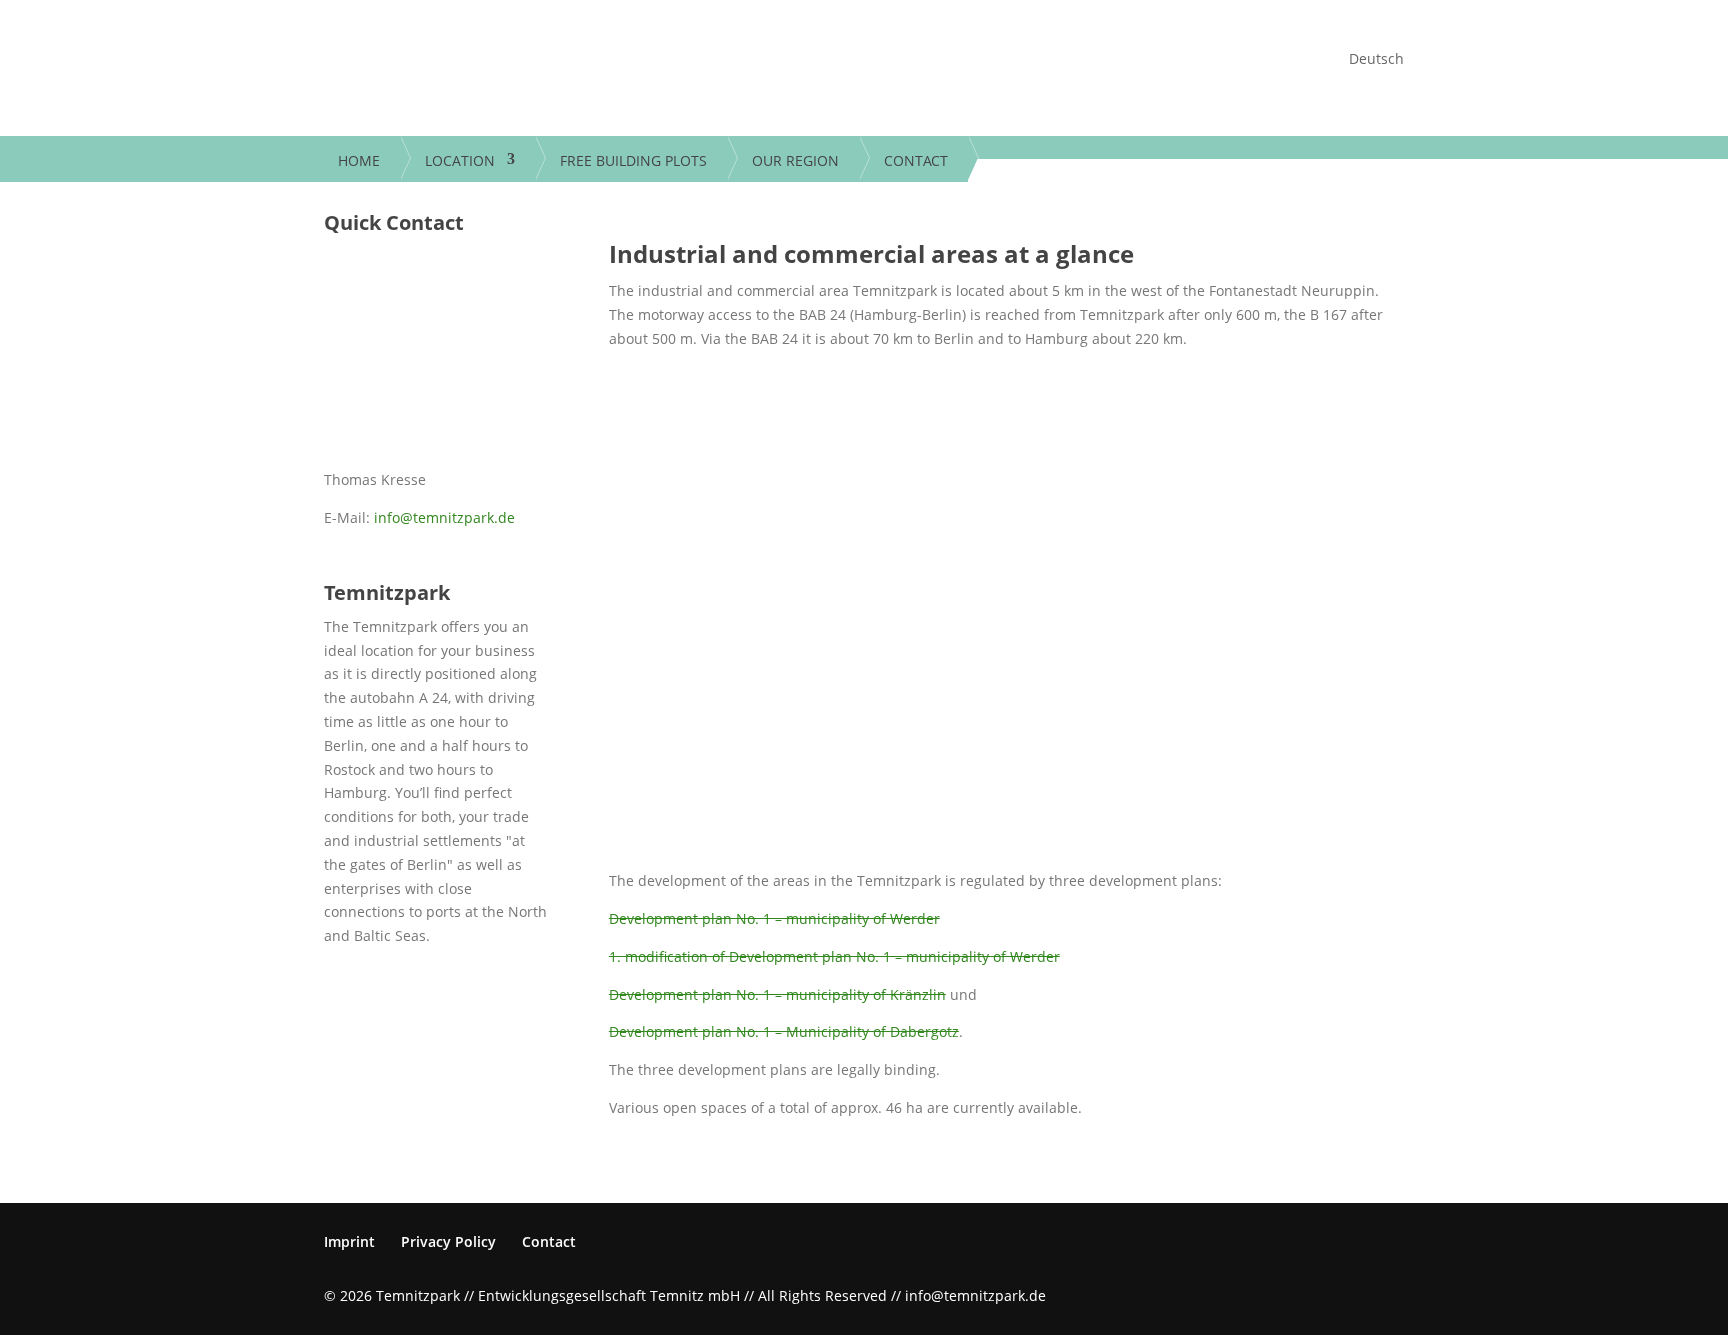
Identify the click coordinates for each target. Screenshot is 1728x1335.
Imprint (349, 1241)
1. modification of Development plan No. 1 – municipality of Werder (834, 956)
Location (460, 162)
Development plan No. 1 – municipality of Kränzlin (777, 994)
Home (359, 162)
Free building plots (633, 162)
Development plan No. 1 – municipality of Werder (774, 918)
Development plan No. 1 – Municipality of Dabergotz (784, 1031)
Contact (916, 162)
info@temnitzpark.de (444, 517)
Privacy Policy (448, 1241)
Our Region (795, 162)
